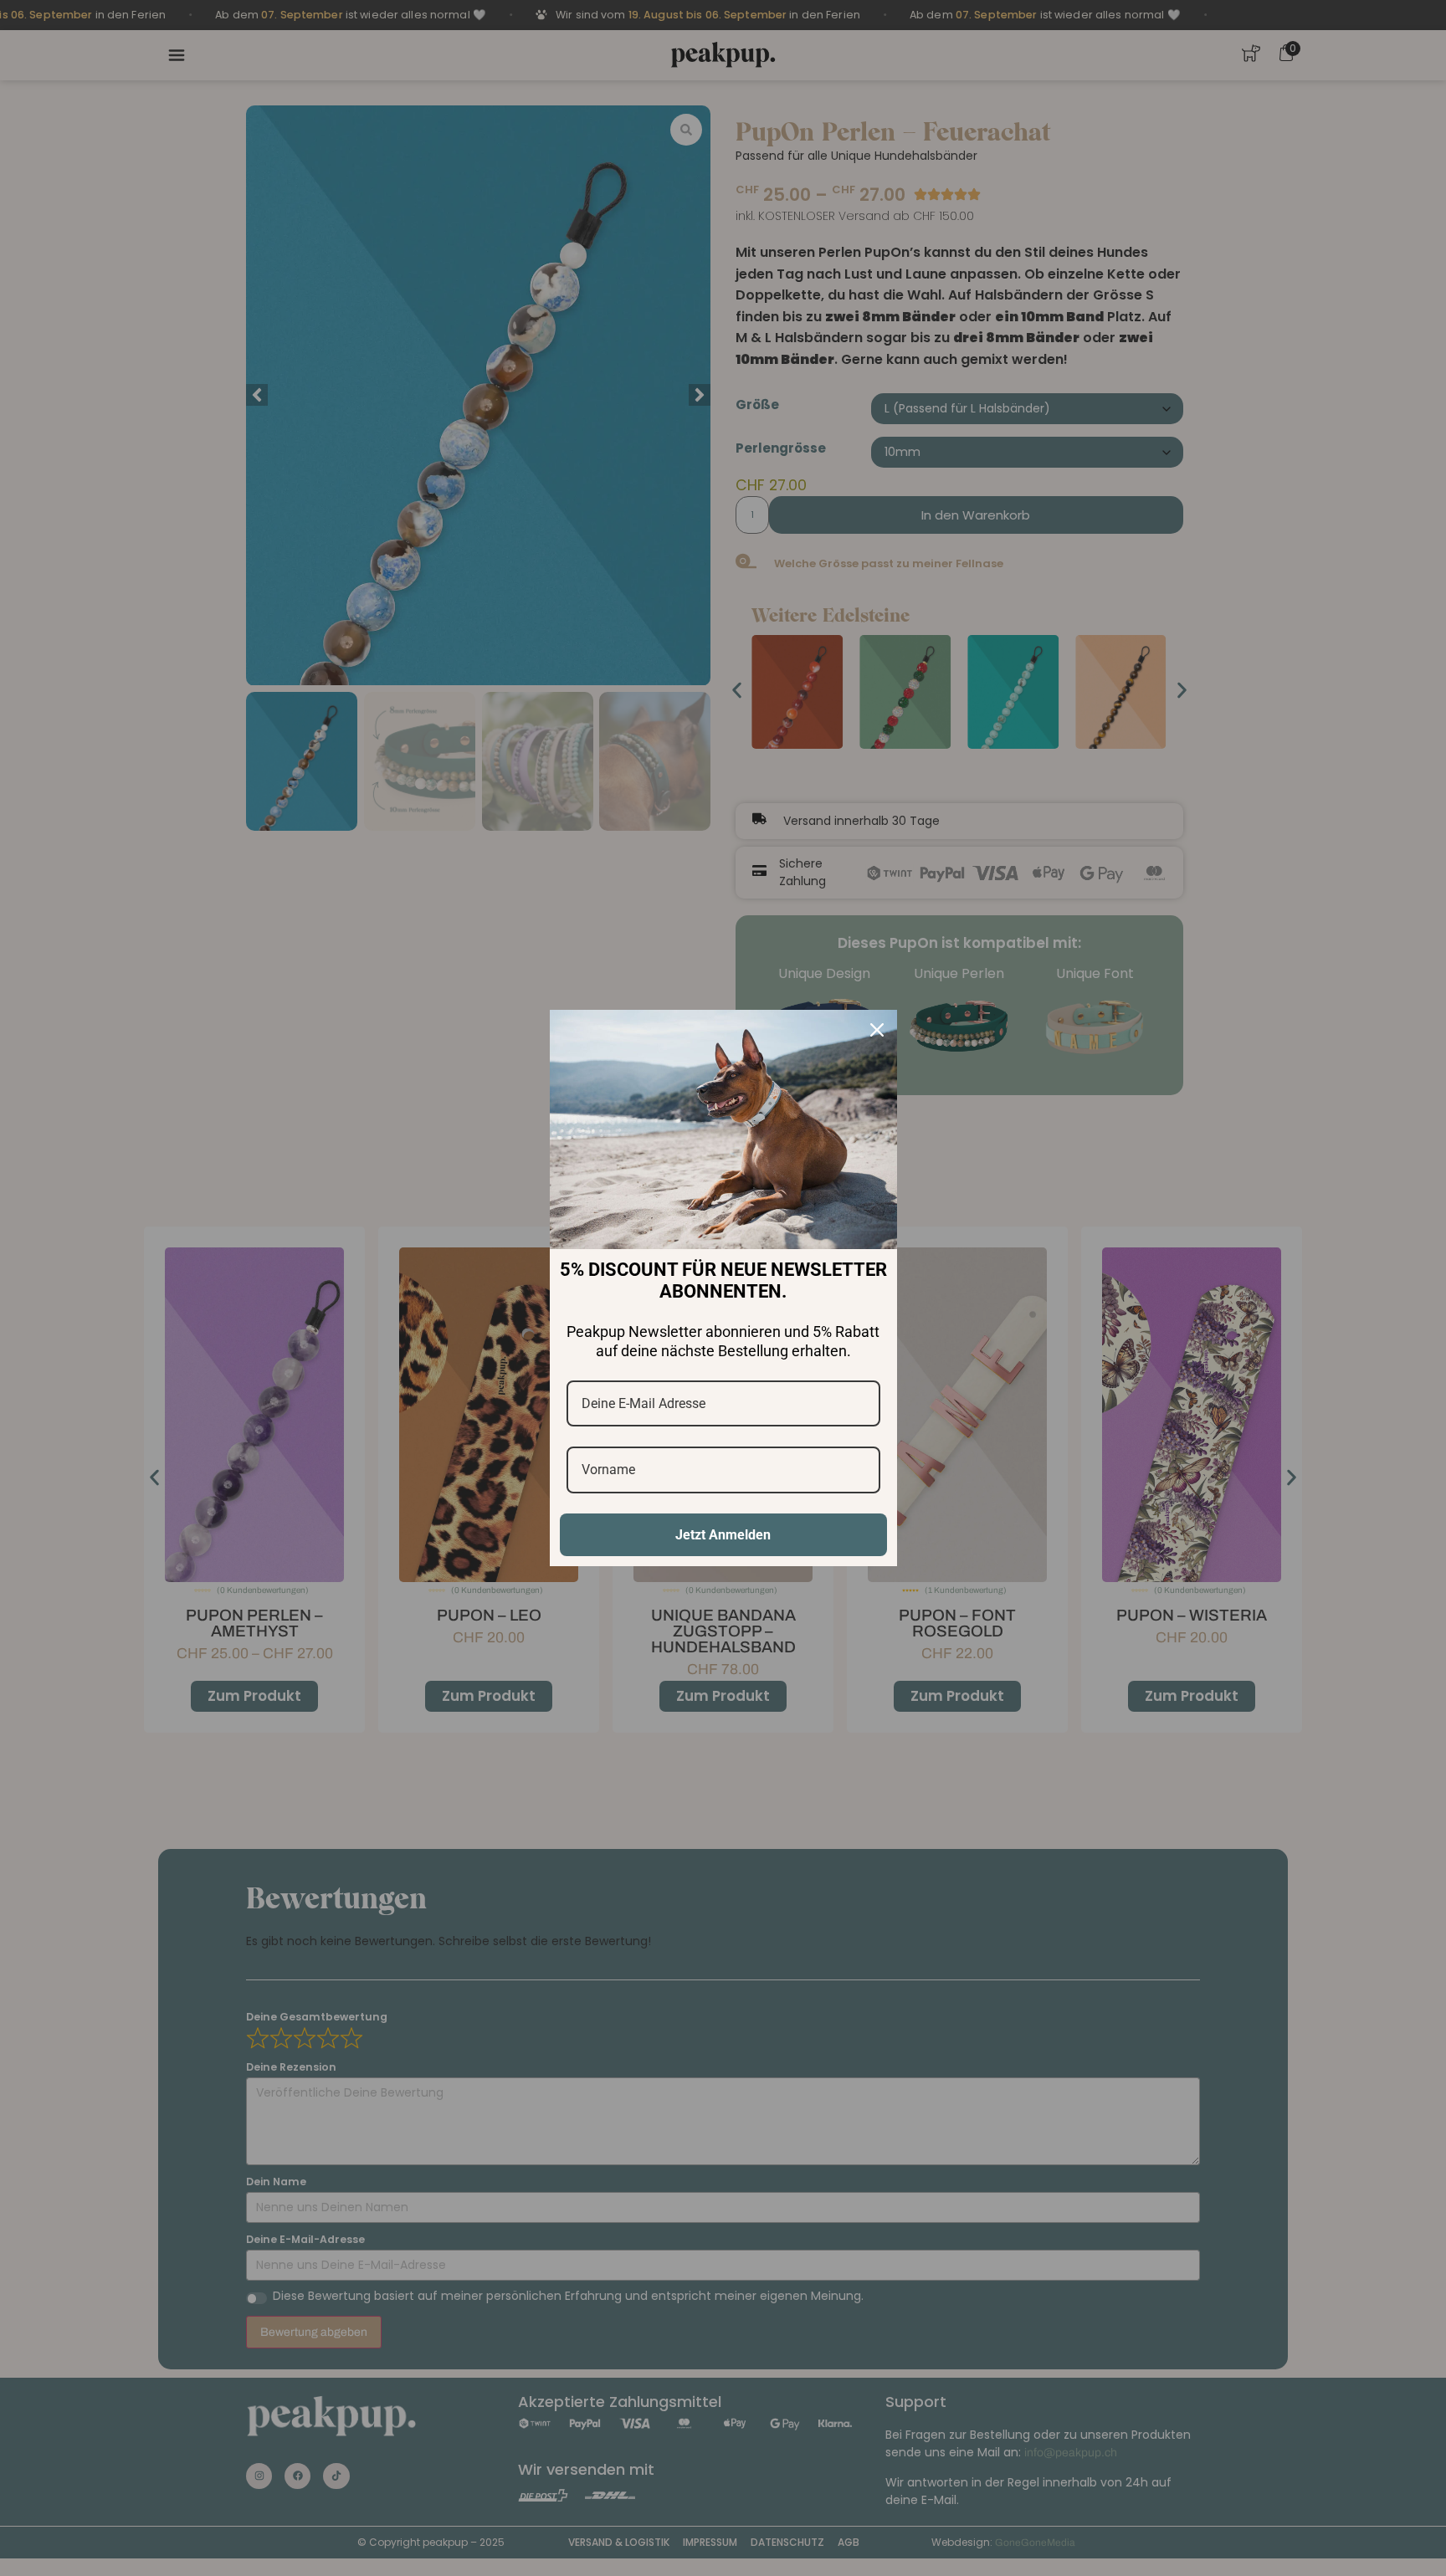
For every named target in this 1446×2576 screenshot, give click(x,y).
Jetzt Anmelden (723, 1535)
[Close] (877, 1030)
